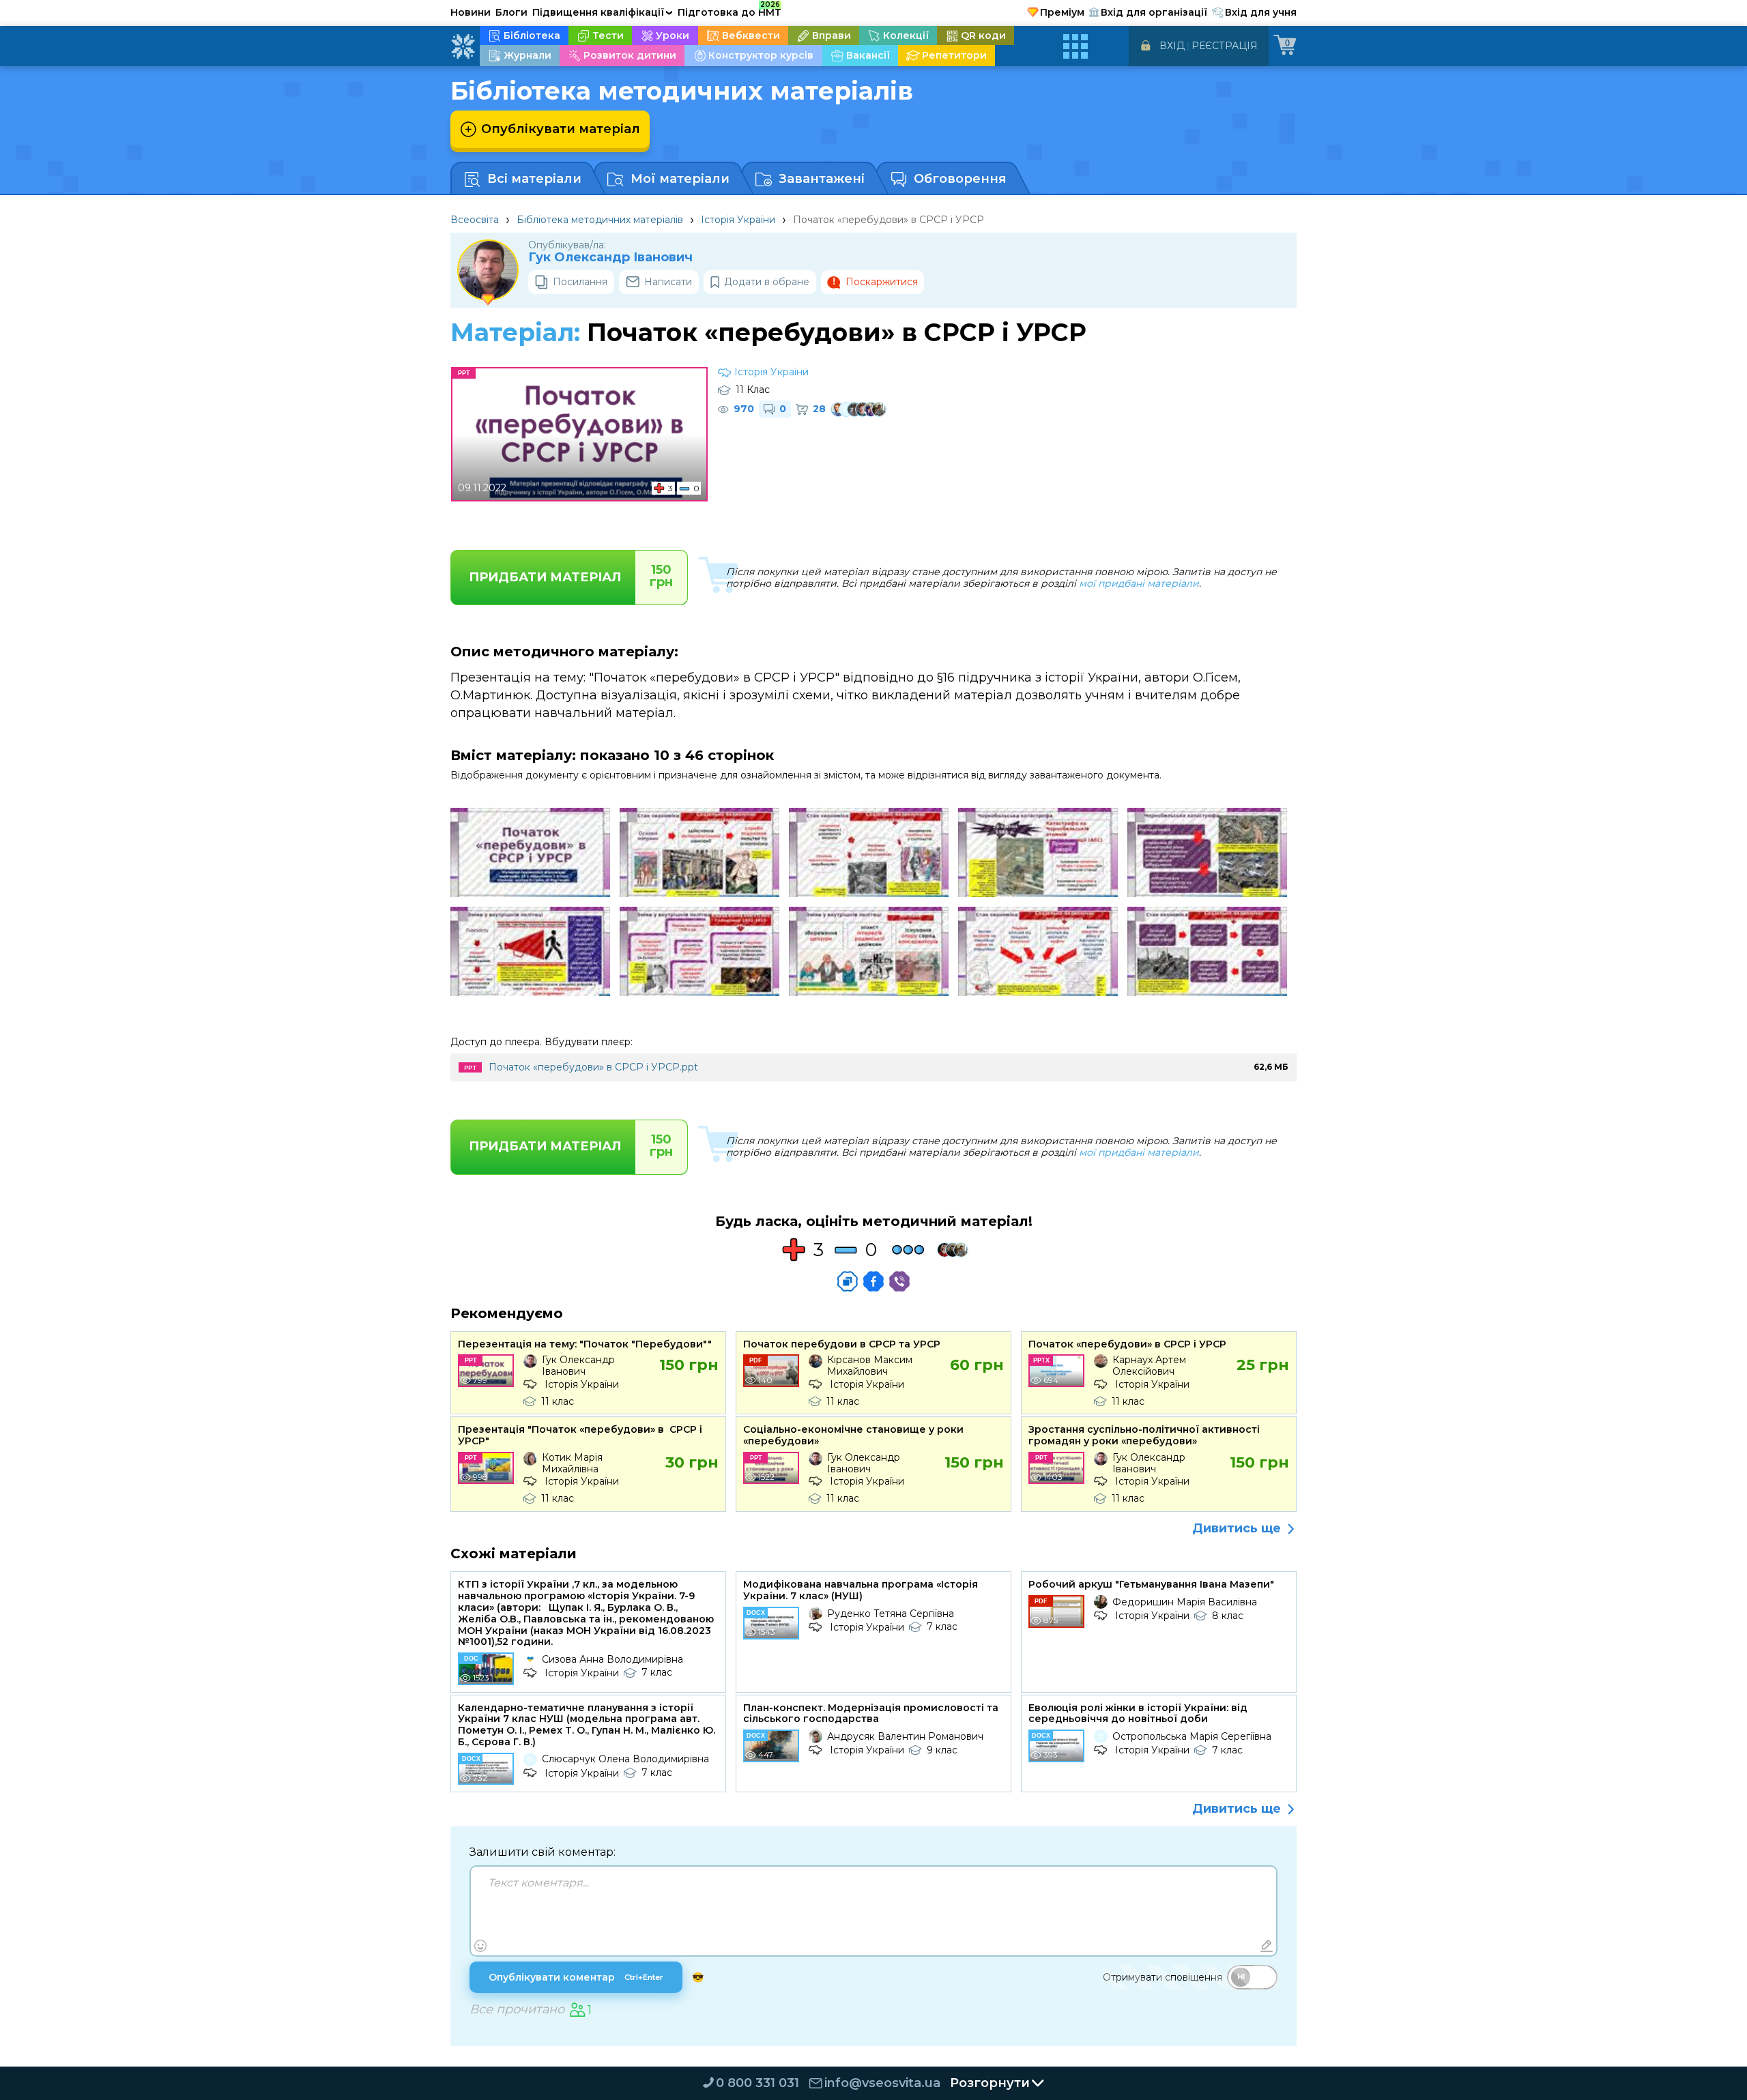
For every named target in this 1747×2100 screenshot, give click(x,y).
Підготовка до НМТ (730, 10)
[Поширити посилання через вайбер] (899, 1281)
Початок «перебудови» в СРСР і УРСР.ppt (593, 1067)
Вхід (1172, 46)
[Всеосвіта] (463, 46)
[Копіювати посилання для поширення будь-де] (848, 1281)
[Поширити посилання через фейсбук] (873, 1281)
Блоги (511, 12)
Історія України (738, 220)
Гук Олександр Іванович (610, 258)
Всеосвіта (475, 220)
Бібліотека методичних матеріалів (600, 220)
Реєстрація (1225, 46)
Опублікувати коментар (576, 1977)
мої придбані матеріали (1139, 583)
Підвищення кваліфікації (603, 12)
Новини (471, 12)
